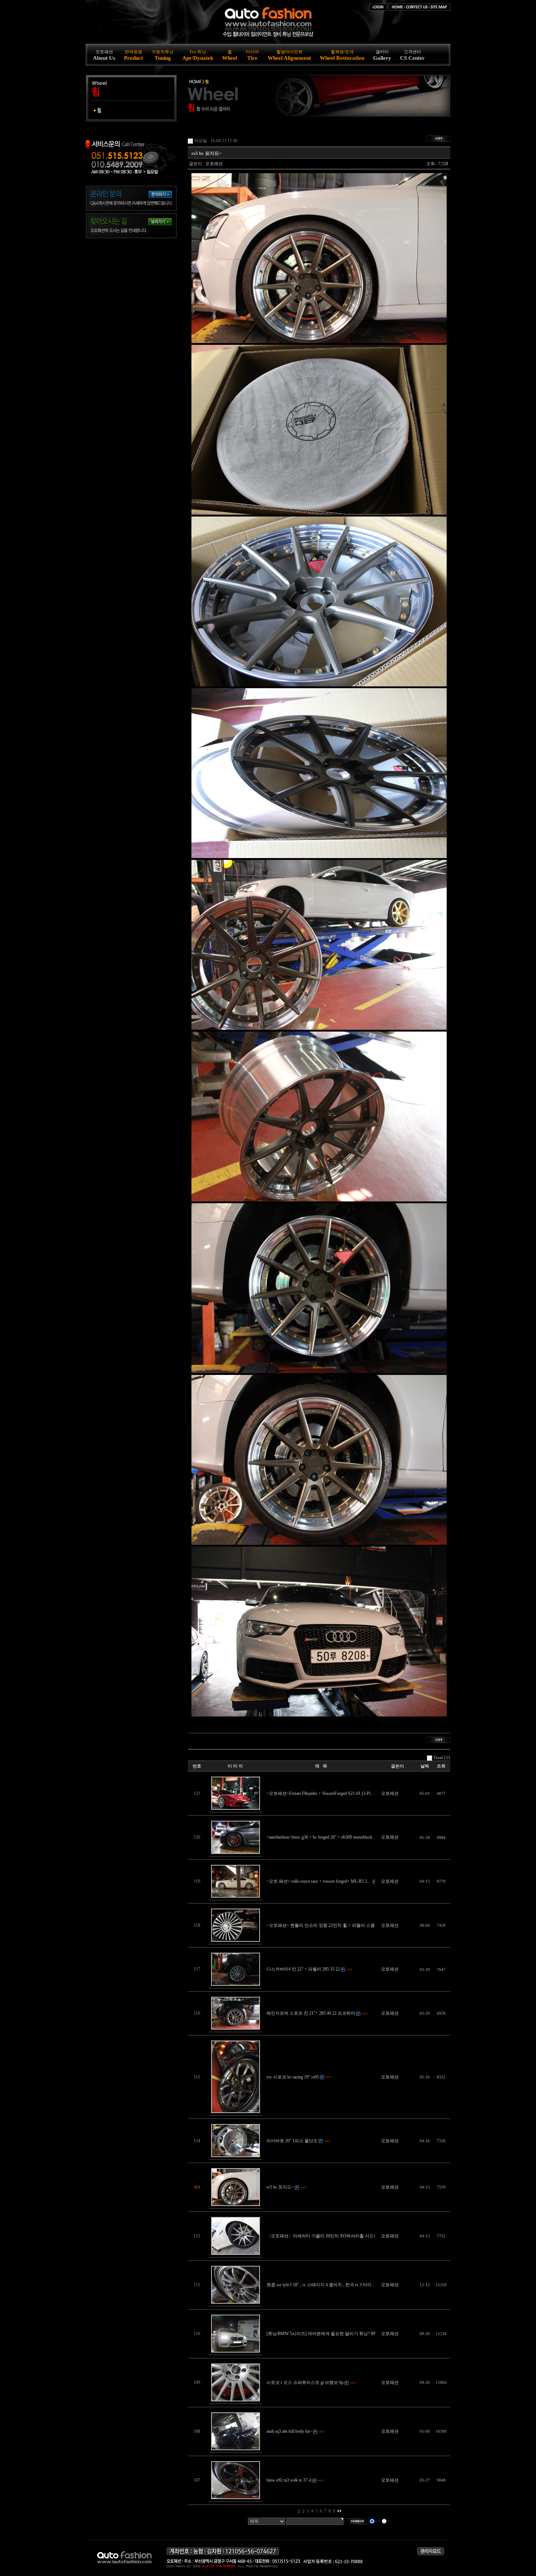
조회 (441, 1766)
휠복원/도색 (342, 55)
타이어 (252, 55)
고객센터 (412, 55)
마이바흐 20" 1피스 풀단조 (292, 2141)
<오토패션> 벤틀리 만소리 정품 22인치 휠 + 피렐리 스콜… (323, 1925)
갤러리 (382, 55)
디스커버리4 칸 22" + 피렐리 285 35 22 (303, 1969)
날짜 (425, 1766)
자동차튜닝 (163, 55)
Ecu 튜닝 (198, 55)
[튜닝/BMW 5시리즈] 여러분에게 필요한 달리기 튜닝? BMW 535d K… (333, 2334)
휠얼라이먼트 (289, 55)
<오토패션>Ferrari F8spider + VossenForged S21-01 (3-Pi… (321, 1793)
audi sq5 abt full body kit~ (289, 2431)
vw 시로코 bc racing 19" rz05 (293, 2077)
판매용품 (133, 55)
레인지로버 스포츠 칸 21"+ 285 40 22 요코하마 (311, 2013)
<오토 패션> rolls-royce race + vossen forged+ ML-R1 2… (319, 1881)
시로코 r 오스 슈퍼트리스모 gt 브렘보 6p (305, 2382)
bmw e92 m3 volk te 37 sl (289, 2480)
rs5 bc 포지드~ (280, 2187)
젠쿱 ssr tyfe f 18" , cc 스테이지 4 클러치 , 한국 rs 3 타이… (321, 2285)
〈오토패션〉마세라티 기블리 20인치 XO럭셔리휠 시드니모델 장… (332, 2236)
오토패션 (104, 55)
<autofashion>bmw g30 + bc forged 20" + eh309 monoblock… (322, 1837)
